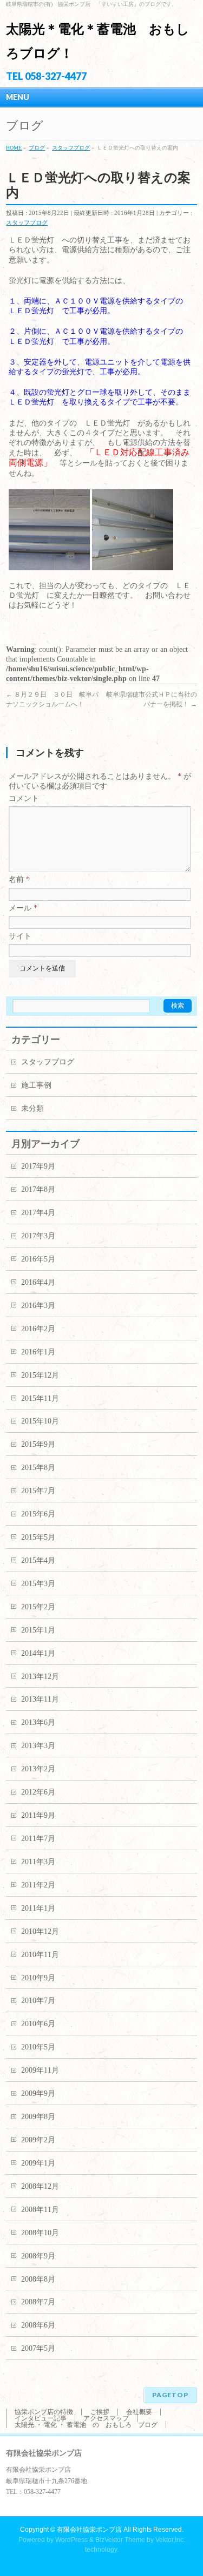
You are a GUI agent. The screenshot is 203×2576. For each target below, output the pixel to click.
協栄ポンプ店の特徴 (44, 2412)
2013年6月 (38, 1722)
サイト (20, 936)
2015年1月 (38, 1630)
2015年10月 (40, 1421)
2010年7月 (38, 2001)
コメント (24, 798)
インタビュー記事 (41, 2418)
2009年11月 (40, 2070)
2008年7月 (38, 2302)
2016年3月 (38, 1306)
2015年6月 (38, 1514)
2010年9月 (38, 1978)
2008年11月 (40, 2210)
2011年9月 (38, 1815)
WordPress (71, 2540)
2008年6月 (38, 2325)
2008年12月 (40, 2186)
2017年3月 (38, 1236)
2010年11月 (40, 1955)
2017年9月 (38, 1166)
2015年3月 (38, 1584)
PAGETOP (170, 2395)
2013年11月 (40, 1699)
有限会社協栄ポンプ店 (89, 2530)
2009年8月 (38, 2117)
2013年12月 (40, 1677)
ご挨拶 (100, 2412)
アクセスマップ (106, 2418)
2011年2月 (38, 1885)
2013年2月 (38, 1769)
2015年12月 (40, 1375)
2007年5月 (38, 2348)
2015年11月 (40, 1398)
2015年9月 (38, 1444)
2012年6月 (38, 1792)
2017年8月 (38, 1189)
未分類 (32, 1108)
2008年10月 (40, 2233)
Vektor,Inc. (170, 2540)
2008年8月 (38, 2279)
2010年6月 (38, 2024)
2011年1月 (38, 1908)
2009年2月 (38, 2140)
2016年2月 (38, 1329)
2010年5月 (38, 2047)
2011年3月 (38, 1862)
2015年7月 (38, 1491)
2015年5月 (38, 1537)
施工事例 (36, 1085)
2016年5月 (38, 1259)
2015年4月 (38, 1560)
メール (23, 908)
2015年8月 (38, 1468)
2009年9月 (38, 2093)
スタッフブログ (27, 222)
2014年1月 (38, 1653)
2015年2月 (38, 1607)
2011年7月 (38, 1839)
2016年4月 (38, 1282)
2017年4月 (38, 1213)
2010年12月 (40, 1931)
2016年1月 (38, 1352)
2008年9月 (38, 2256)
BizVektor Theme (120, 2540)
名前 (19, 879)
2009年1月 (38, 2163)
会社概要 (139, 2412)
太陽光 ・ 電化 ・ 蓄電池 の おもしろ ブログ (86, 2425)
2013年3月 (38, 1746)
